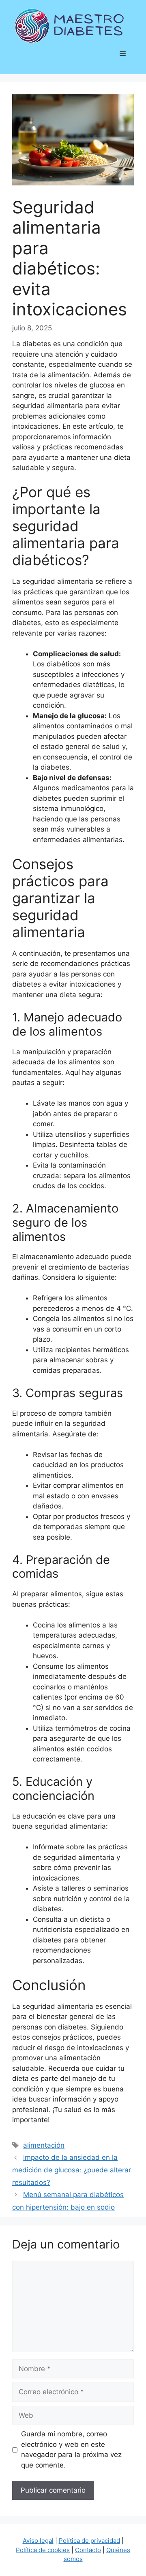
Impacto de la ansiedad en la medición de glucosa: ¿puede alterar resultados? (72, 2170)
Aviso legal (38, 2541)
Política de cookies (43, 2550)
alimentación (44, 2145)
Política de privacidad (89, 2541)
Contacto (88, 2550)
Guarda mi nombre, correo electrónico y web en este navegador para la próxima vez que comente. (71, 2449)
